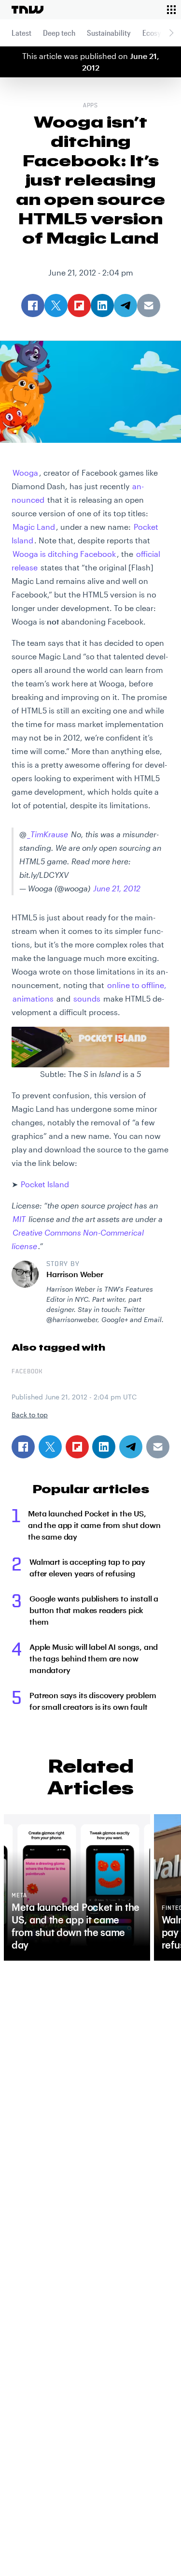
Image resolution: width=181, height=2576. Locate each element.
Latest (21, 33)
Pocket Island (45, 1184)
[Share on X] (50, 1447)
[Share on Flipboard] (77, 1447)
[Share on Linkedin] (104, 1447)
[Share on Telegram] (131, 1447)
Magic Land (34, 527)
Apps (91, 106)
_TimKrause (48, 834)
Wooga (25, 473)
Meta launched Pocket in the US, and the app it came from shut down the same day (94, 1525)
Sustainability (109, 33)
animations (33, 998)
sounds (87, 998)
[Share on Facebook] (23, 1447)
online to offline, (137, 985)
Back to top (30, 1415)
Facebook (27, 1372)
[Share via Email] (158, 1447)
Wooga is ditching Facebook (64, 554)
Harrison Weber (75, 1274)
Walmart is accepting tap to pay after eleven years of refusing (87, 1567)
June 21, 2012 (117, 888)
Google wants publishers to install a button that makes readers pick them (94, 1610)
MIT (19, 1219)
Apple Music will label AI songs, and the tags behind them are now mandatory (94, 1658)
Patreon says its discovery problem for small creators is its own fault (93, 1701)
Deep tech (59, 33)
